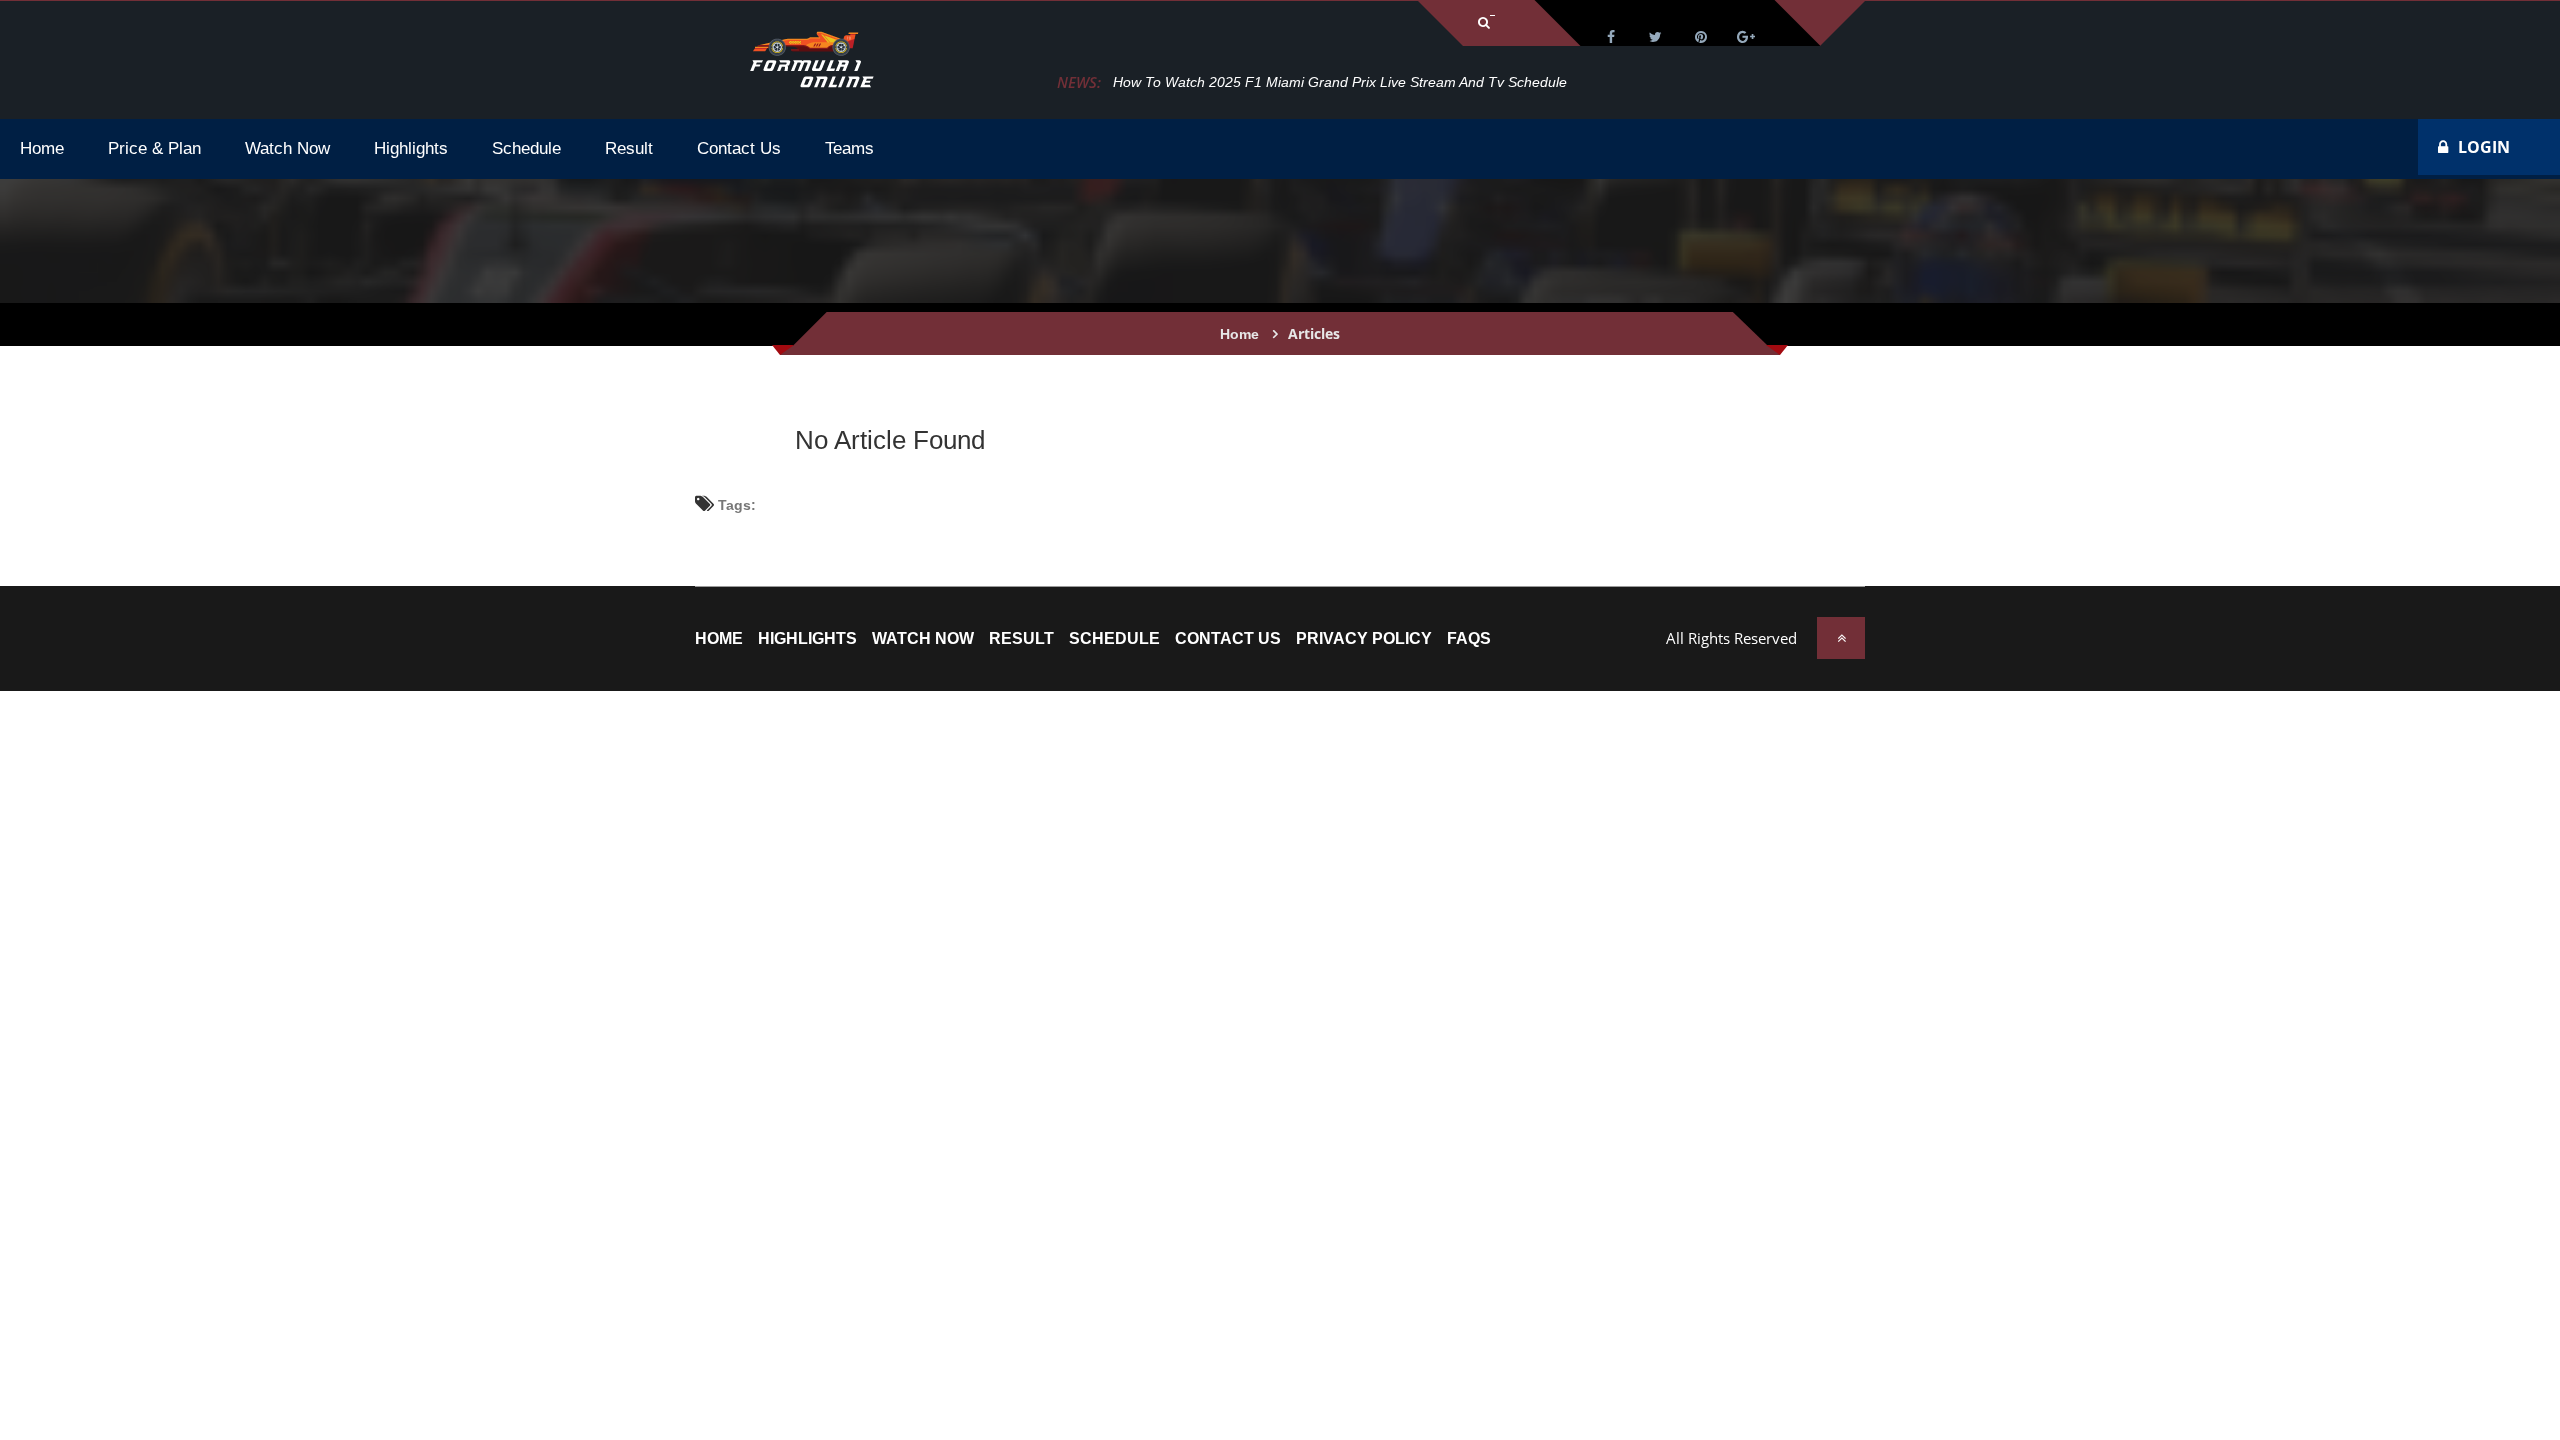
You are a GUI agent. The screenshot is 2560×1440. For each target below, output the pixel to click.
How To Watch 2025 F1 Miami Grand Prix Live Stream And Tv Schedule (1340, 82)
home (719, 639)
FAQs (1469, 639)
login (2484, 147)
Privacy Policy (1364, 639)
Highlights (807, 639)
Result (1021, 639)
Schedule (1114, 639)
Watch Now (923, 639)
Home (1239, 334)
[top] (1841, 638)
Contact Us (1228, 639)
